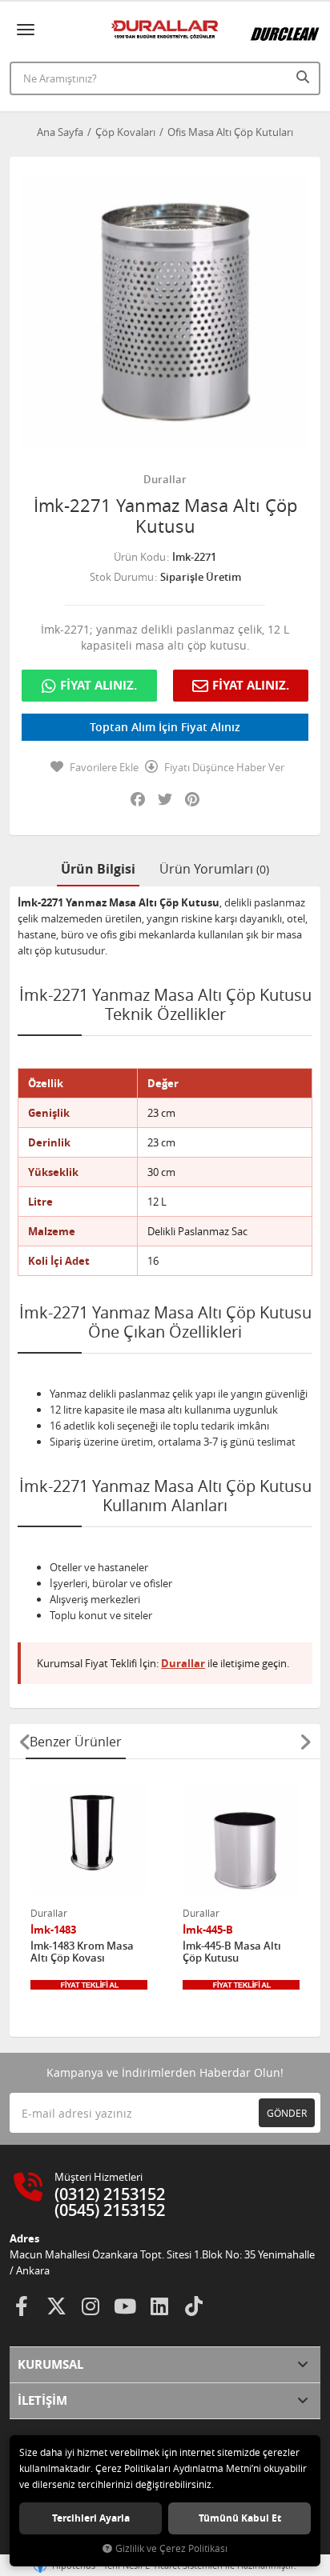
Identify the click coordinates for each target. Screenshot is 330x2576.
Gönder (287, 2113)
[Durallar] (165, 30)
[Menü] (26, 30)
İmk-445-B (208, 1930)
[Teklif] (89, 1985)
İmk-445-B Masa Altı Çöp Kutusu (232, 1952)
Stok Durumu (122, 577)
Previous (25, 1742)
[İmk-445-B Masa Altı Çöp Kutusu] (241, 1839)
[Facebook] (22, 2306)
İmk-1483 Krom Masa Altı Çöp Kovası (82, 1952)
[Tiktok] (194, 2306)
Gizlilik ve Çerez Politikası (171, 2548)
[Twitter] (56, 2306)
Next (305, 1742)
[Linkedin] (159, 2306)
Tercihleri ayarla (91, 2518)
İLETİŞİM (42, 2400)
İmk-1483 (53, 1930)
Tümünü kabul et (240, 2518)
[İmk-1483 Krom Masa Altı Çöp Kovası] (89, 1839)
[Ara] (304, 77)
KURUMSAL (50, 2364)
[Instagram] (91, 2306)
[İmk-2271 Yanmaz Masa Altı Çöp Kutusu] (165, 312)
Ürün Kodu (140, 557)
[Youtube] (125, 2306)
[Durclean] (285, 27)
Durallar (165, 479)
